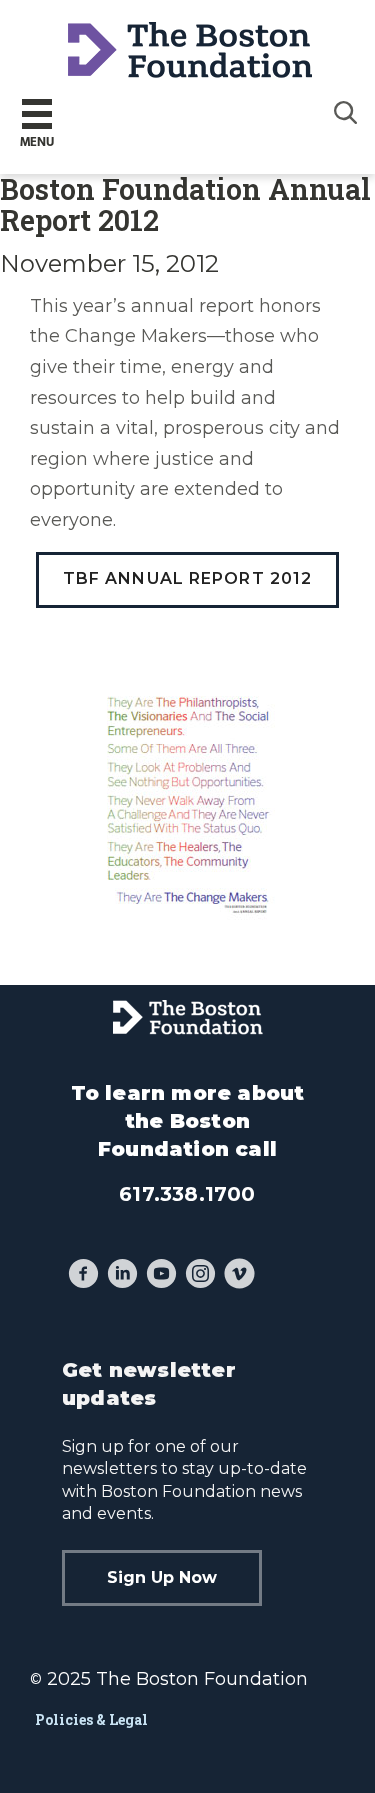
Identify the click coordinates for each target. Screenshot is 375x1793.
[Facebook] (83, 1276)
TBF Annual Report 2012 (188, 578)
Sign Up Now (162, 1577)
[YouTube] (161, 1276)
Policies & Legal (91, 1719)
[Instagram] (200, 1276)
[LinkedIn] (122, 1276)
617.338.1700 (187, 1194)
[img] (346, 112)
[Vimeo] (239, 1276)
